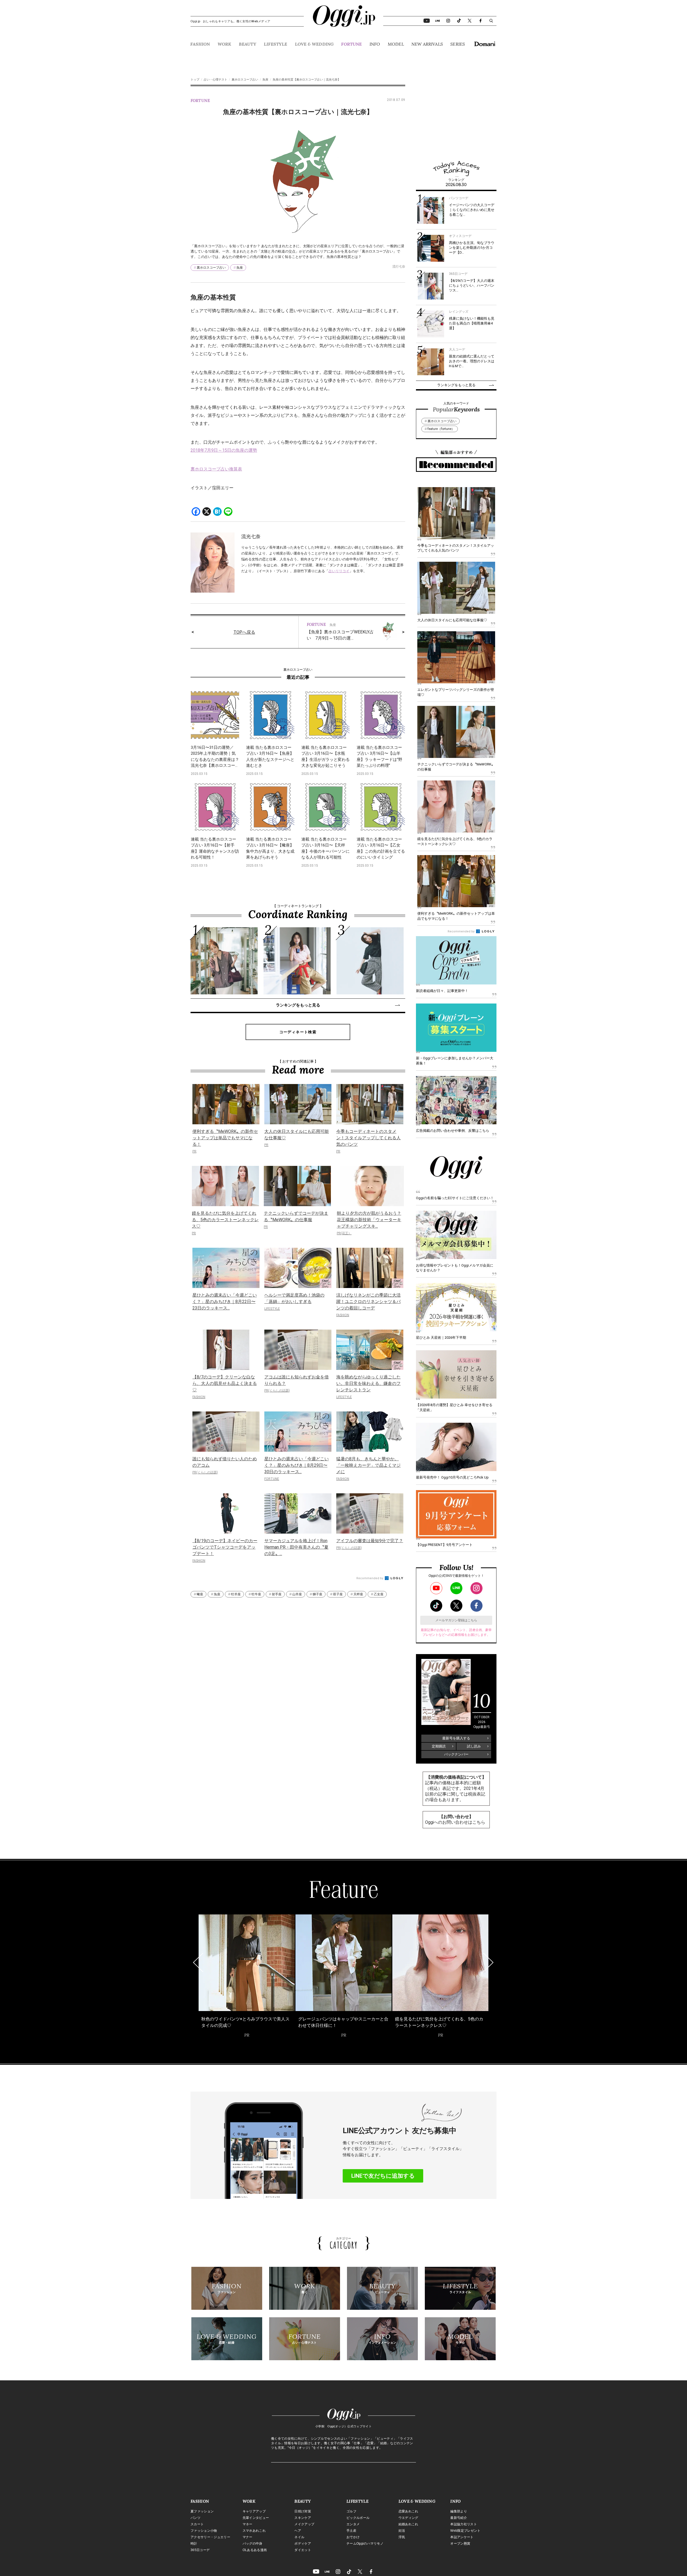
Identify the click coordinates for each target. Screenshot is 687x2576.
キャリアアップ (254, 2511)
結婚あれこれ (408, 2524)
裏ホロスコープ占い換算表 (216, 469)
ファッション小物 (204, 2531)
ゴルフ (351, 2511)
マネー (248, 2524)
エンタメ (353, 2524)
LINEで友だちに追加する (383, 2176)
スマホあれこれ (254, 2531)
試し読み (474, 1746)
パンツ (195, 2518)
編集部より (459, 2511)
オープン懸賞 (460, 2544)
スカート (197, 2524)
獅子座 (317, 1594)
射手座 (277, 1594)
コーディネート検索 (298, 1032)
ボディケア (303, 2544)
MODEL (396, 44)
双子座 (338, 1594)
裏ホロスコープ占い (245, 80)
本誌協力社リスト (464, 2524)
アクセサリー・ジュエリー (210, 2537)
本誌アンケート (462, 2537)
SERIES (458, 44)
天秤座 (358, 1594)
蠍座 (200, 1594)
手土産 (351, 2531)
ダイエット (303, 2550)
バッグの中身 (253, 2544)
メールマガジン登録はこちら (456, 1620)
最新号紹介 (459, 2518)
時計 (194, 2544)
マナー (248, 2537)
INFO (375, 44)
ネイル (299, 2537)
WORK (224, 44)
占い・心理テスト (215, 80)
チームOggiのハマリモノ (365, 2544)
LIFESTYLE (275, 44)
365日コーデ (200, 2550)
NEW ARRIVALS (427, 44)
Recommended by (370, 1578)
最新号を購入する (456, 1738)
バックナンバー (456, 1754)
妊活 (402, 2531)
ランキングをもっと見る (298, 1005)
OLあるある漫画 (255, 2550)
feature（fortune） (441, 429)
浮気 (402, 2537)
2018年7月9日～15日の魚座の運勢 (224, 450)
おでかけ (353, 2537)
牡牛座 (256, 1594)
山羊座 (297, 1594)
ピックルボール (358, 2518)
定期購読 (439, 1746)
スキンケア (303, 2518)
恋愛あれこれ (408, 2511)
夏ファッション (202, 2511)
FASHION (200, 44)
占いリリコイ (339, 571)
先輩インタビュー (256, 2518)
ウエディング (408, 2518)
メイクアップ (304, 2524)
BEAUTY (248, 44)
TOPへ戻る (244, 632)
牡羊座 (236, 1594)
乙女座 (379, 1594)
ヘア (298, 2531)
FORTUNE (351, 44)
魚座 (265, 80)
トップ (195, 80)
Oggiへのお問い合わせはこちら (455, 1822)
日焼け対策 (303, 2511)
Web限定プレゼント (465, 2531)
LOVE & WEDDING (314, 44)
